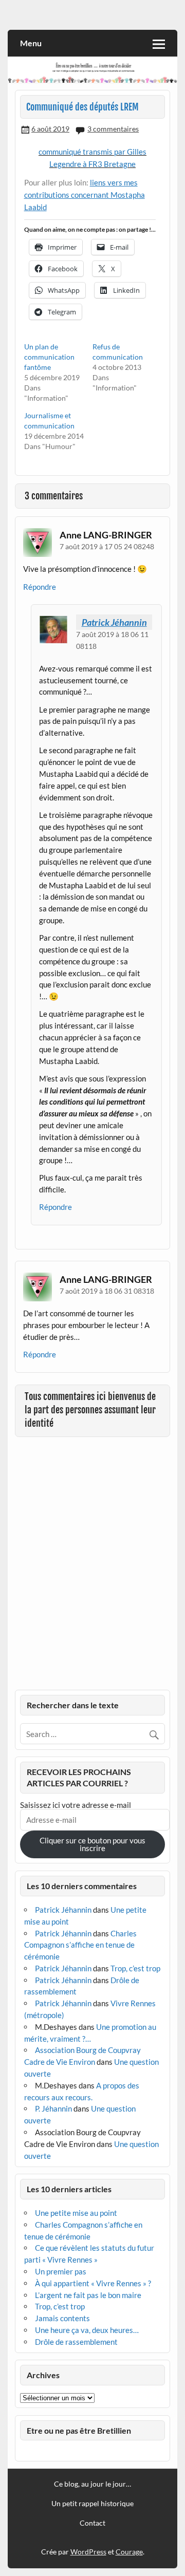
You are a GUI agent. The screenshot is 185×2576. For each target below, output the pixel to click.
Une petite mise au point (76, 2213)
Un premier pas (61, 2271)
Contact (92, 2523)
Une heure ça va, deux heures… (87, 2330)
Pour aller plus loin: (57, 182)
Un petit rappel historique (92, 2504)
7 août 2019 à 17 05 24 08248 (107, 546)
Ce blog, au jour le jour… (92, 2484)
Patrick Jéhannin (114, 622)
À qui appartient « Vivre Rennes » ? (93, 2283)
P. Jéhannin (53, 2108)
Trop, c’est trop (135, 1968)
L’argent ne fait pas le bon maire (88, 2295)
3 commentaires (113, 129)
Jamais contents (62, 2318)
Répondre (40, 587)
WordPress (88, 2552)
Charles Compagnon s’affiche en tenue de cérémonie (80, 1945)
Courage (129, 2552)
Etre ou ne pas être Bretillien (79, 2430)
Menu (31, 43)
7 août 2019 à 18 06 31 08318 (107, 1291)
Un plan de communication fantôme (49, 357)
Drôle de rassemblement (76, 2342)
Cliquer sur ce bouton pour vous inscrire (92, 1844)
